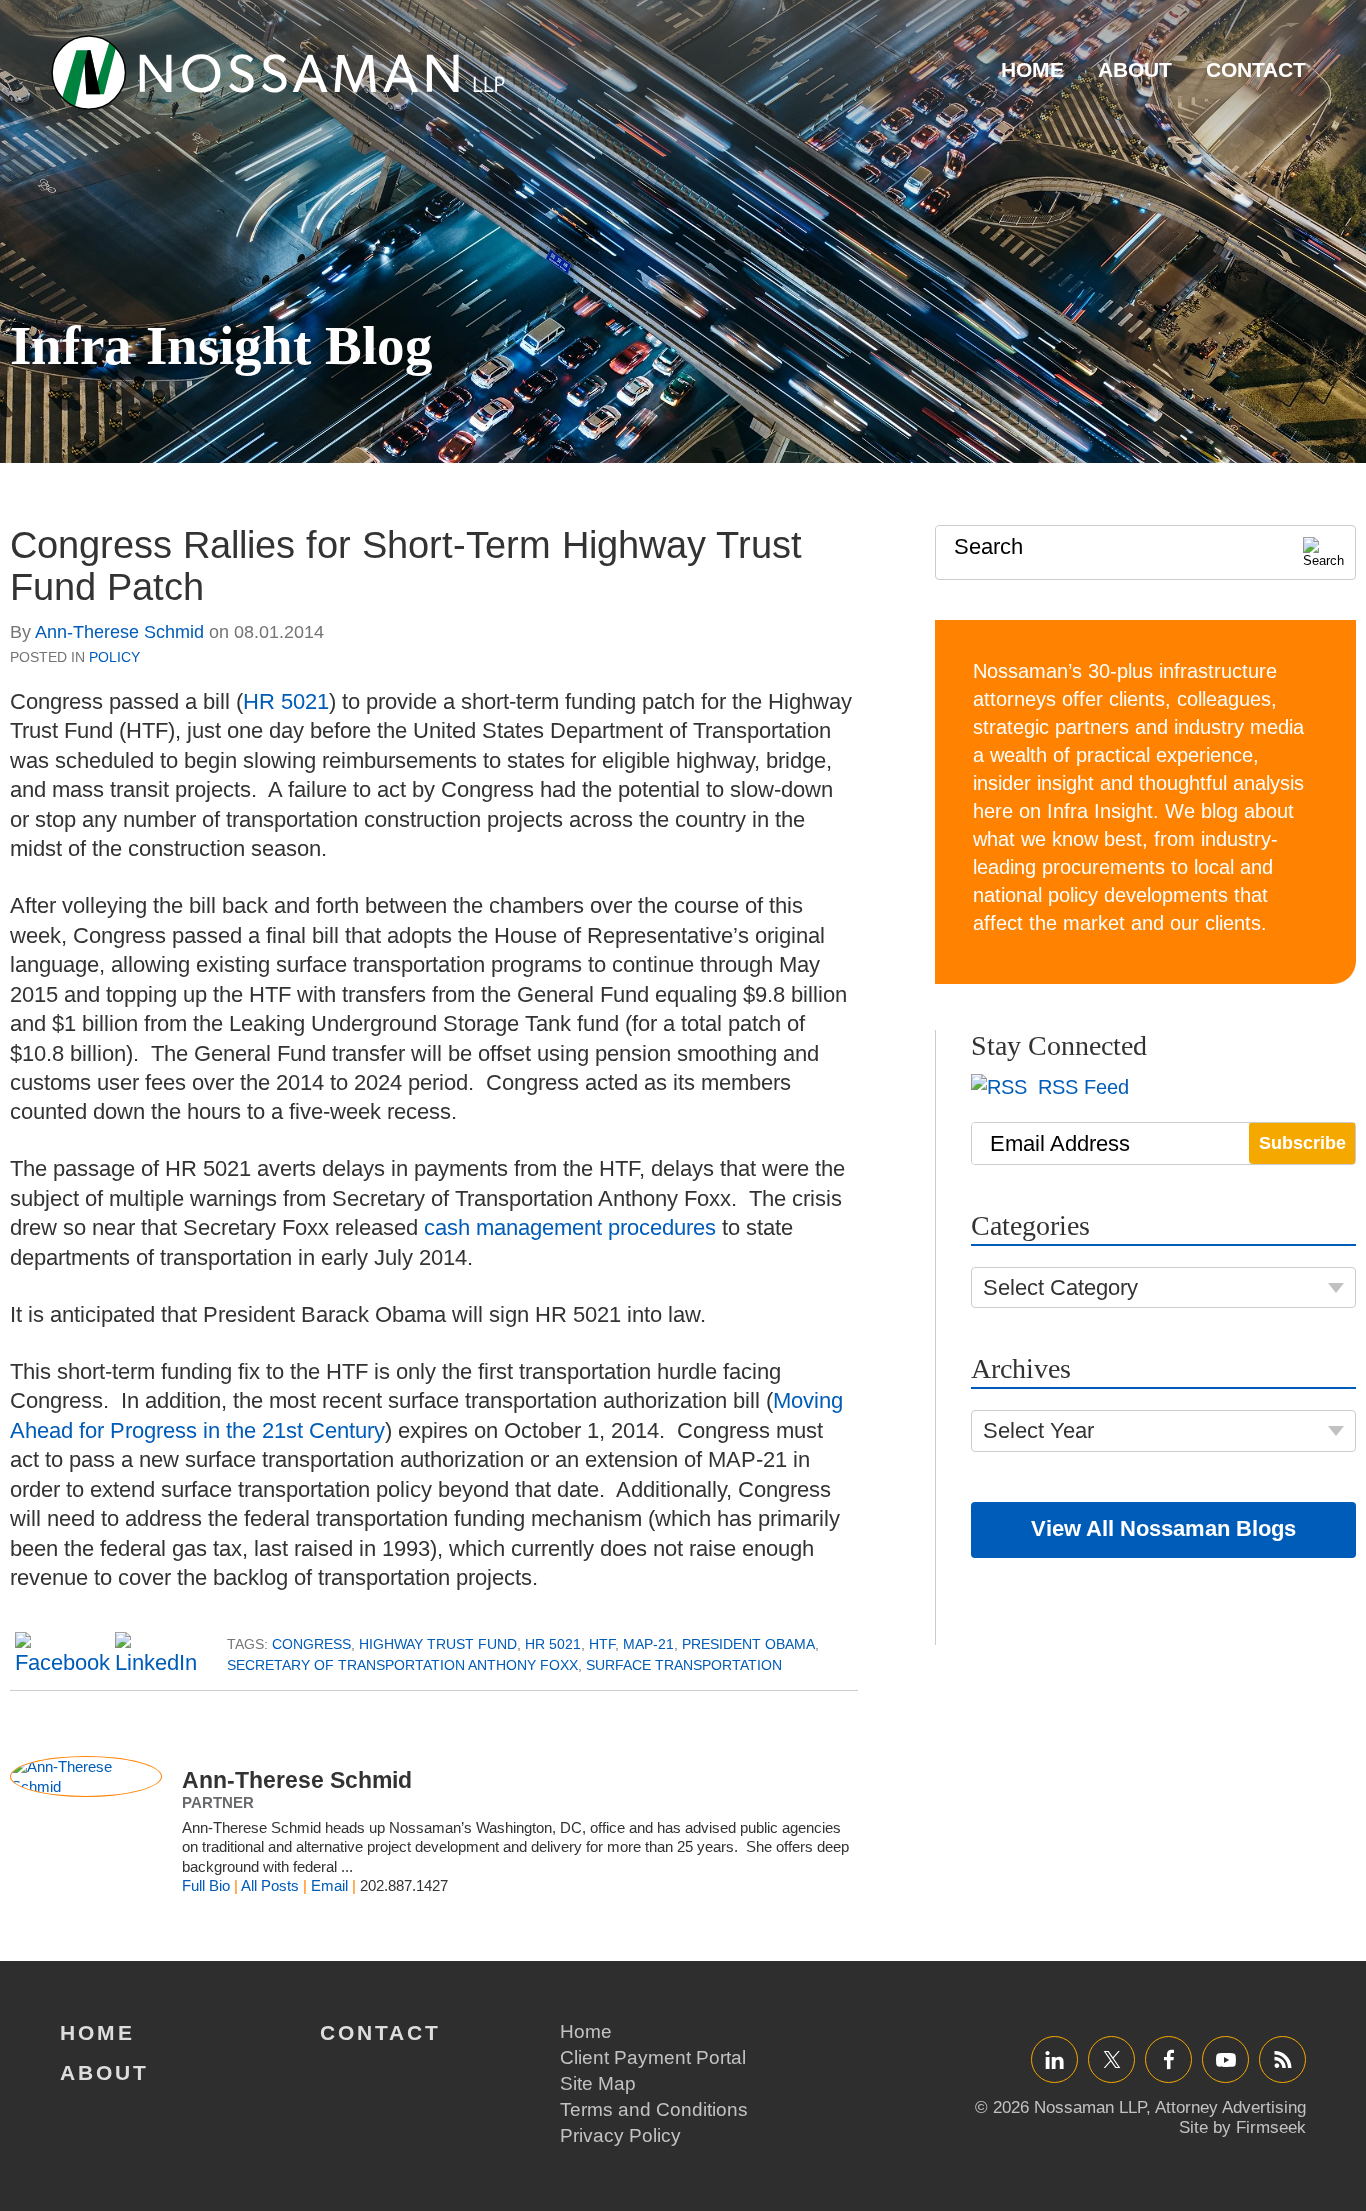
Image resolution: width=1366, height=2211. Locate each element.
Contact (1256, 69)
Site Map (598, 2083)
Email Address (1060, 1143)
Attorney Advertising (1230, 2107)
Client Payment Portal (653, 2057)
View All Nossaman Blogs (1163, 1528)
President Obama (748, 1644)
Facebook (1168, 2059)
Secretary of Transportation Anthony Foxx (402, 1665)
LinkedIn (1054, 2059)
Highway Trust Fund (438, 1644)
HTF (602, 1644)
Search (988, 546)
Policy (114, 657)
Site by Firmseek (1242, 2127)
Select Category (1060, 1287)
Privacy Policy (620, 2135)
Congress (311, 1644)
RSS (1283, 2059)
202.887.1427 (404, 1885)
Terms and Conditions (654, 2109)
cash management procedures (570, 1227)
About (1135, 69)
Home (1032, 69)
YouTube (1225, 2059)
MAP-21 (648, 1644)
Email (329, 1885)
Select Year (1038, 1430)
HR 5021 (286, 701)
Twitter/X (1111, 2059)
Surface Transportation (684, 1665)
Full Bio (206, 1885)
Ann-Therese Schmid (119, 632)
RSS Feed (1080, 1087)
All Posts (270, 1885)
